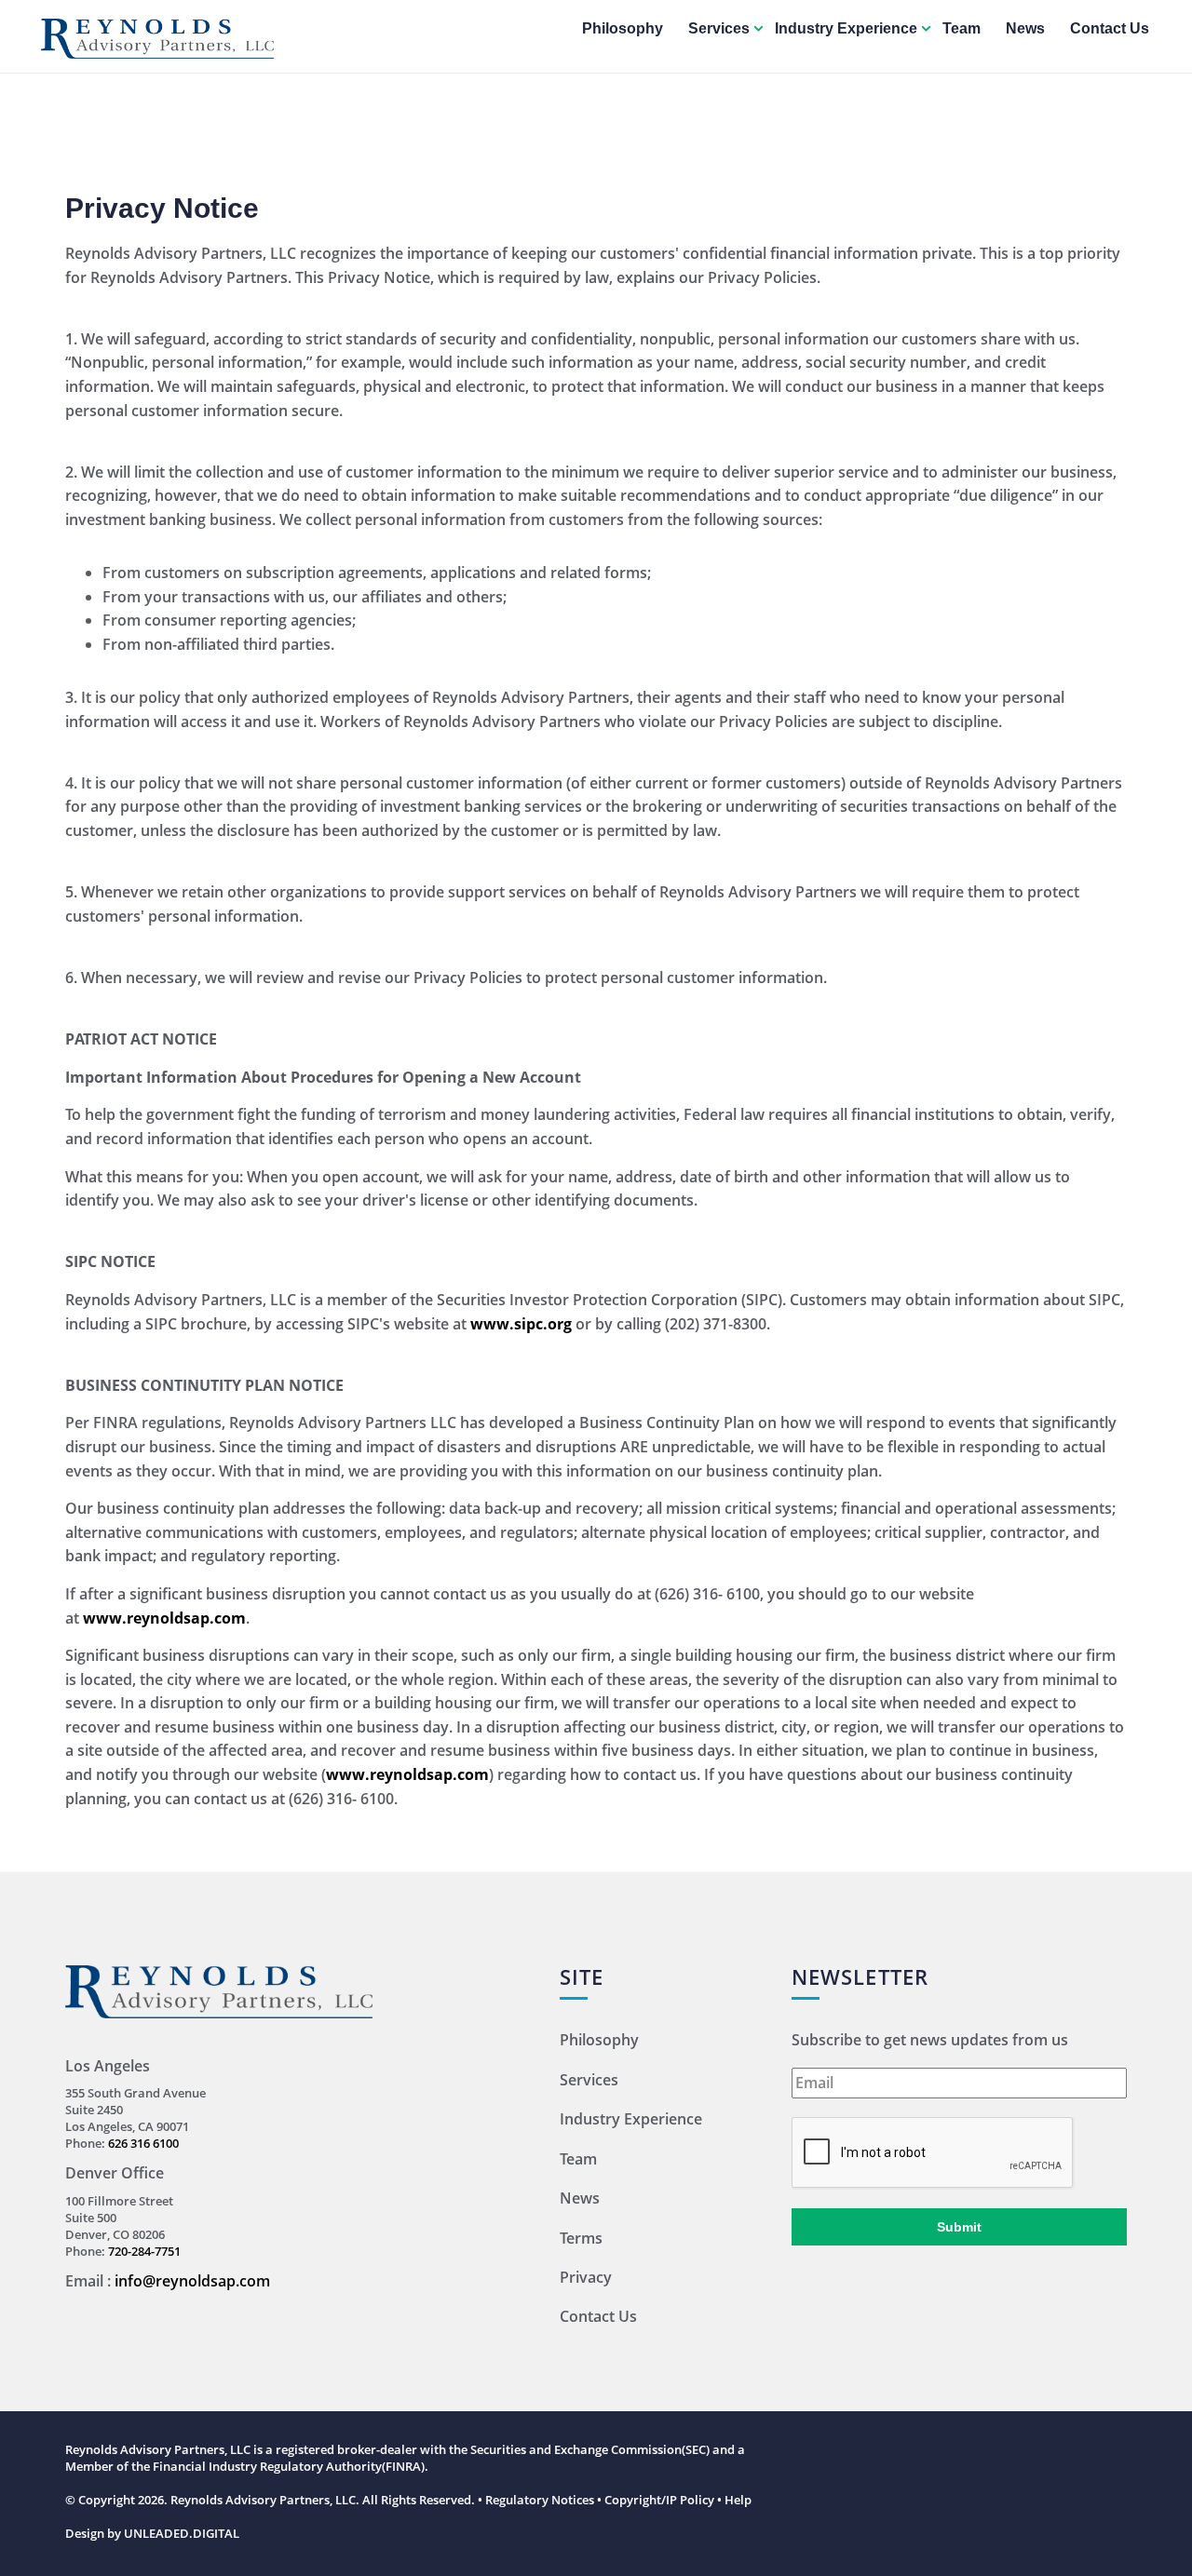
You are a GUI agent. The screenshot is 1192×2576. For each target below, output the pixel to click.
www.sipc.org (521, 1324)
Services (719, 28)
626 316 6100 (143, 2143)
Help (738, 2500)
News (1025, 28)
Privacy (586, 2277)
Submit (959, 2227)
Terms (581, 2238)
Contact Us (1110, 28)
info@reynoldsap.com (192, 2281)
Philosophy (623, 28)
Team (962, 28)
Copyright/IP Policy (659, 2500)
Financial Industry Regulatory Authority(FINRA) (289, 2466)
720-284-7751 (144, 2251)
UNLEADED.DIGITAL (182, 2533)
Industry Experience (846, 28)
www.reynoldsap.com (164, 1618)
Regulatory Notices (540, 2500)
